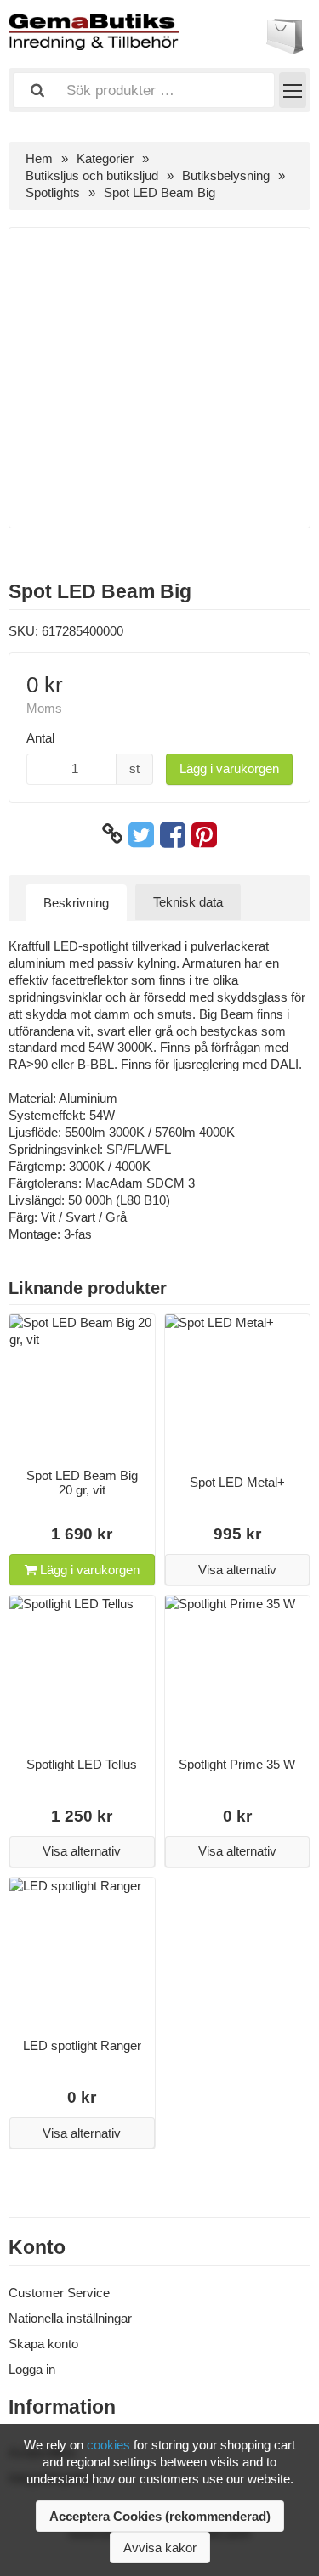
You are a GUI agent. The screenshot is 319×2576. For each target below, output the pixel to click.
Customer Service (59, 2293)
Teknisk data (188, 902)
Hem (39, 158)
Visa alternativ (237, 1570)
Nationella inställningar (70, 2318)
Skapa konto (43, 2344)
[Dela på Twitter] (141, 834)
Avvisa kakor (160, 2548)
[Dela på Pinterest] (204, 834)
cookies (108, 2445)
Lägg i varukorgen (229, 768)
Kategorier (105, 158)
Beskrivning (76, 903)
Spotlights (53, 192)
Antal (40, 738)
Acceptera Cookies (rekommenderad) (160, 2516)
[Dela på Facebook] (173, 834)
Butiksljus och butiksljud (92, 175)
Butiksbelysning (226, 175)
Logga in (32, 2369)
